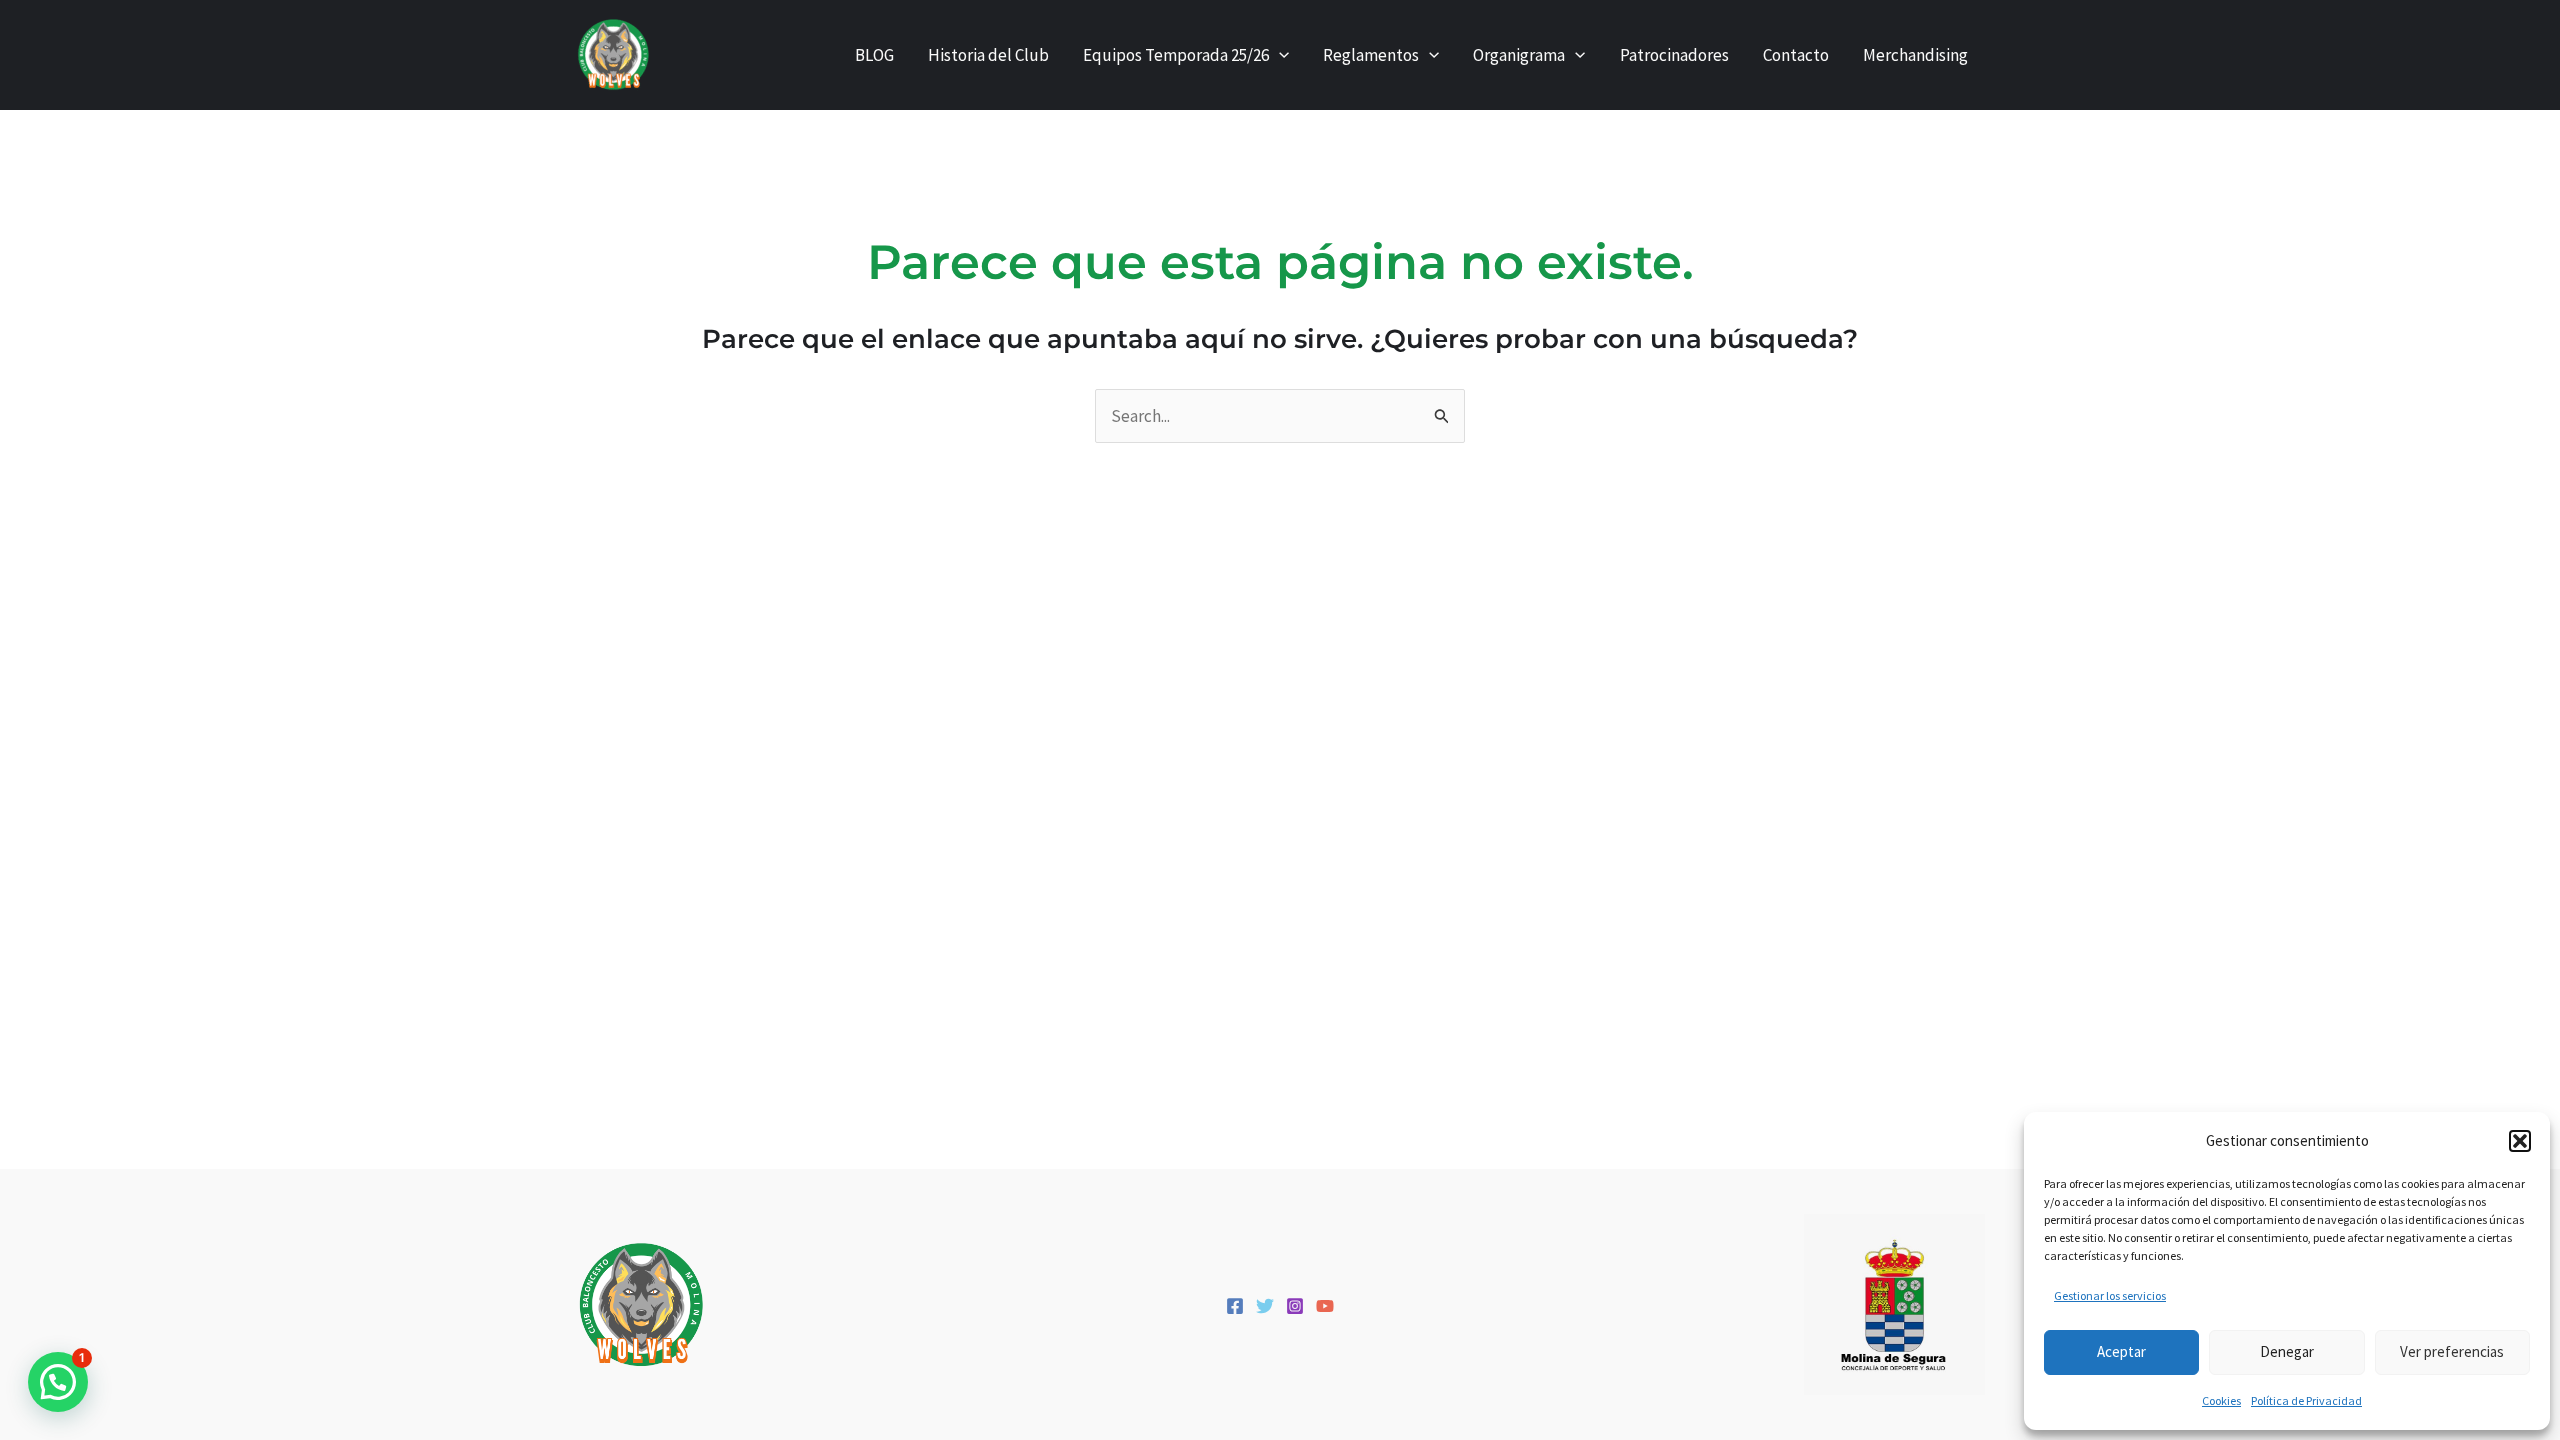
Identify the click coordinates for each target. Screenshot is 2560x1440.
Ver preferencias (2452, 1351)
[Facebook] (1235, 1306)
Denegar (2287, 1351)
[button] (2520, 1141)
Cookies (2221, 1400)
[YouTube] (1325, 1306)
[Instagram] (1295, 1306)
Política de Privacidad (2306, 1400)
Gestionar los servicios (2110, 1295)
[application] (1279, 55)
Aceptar (2121, 1351)
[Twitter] (1265, 1306)
